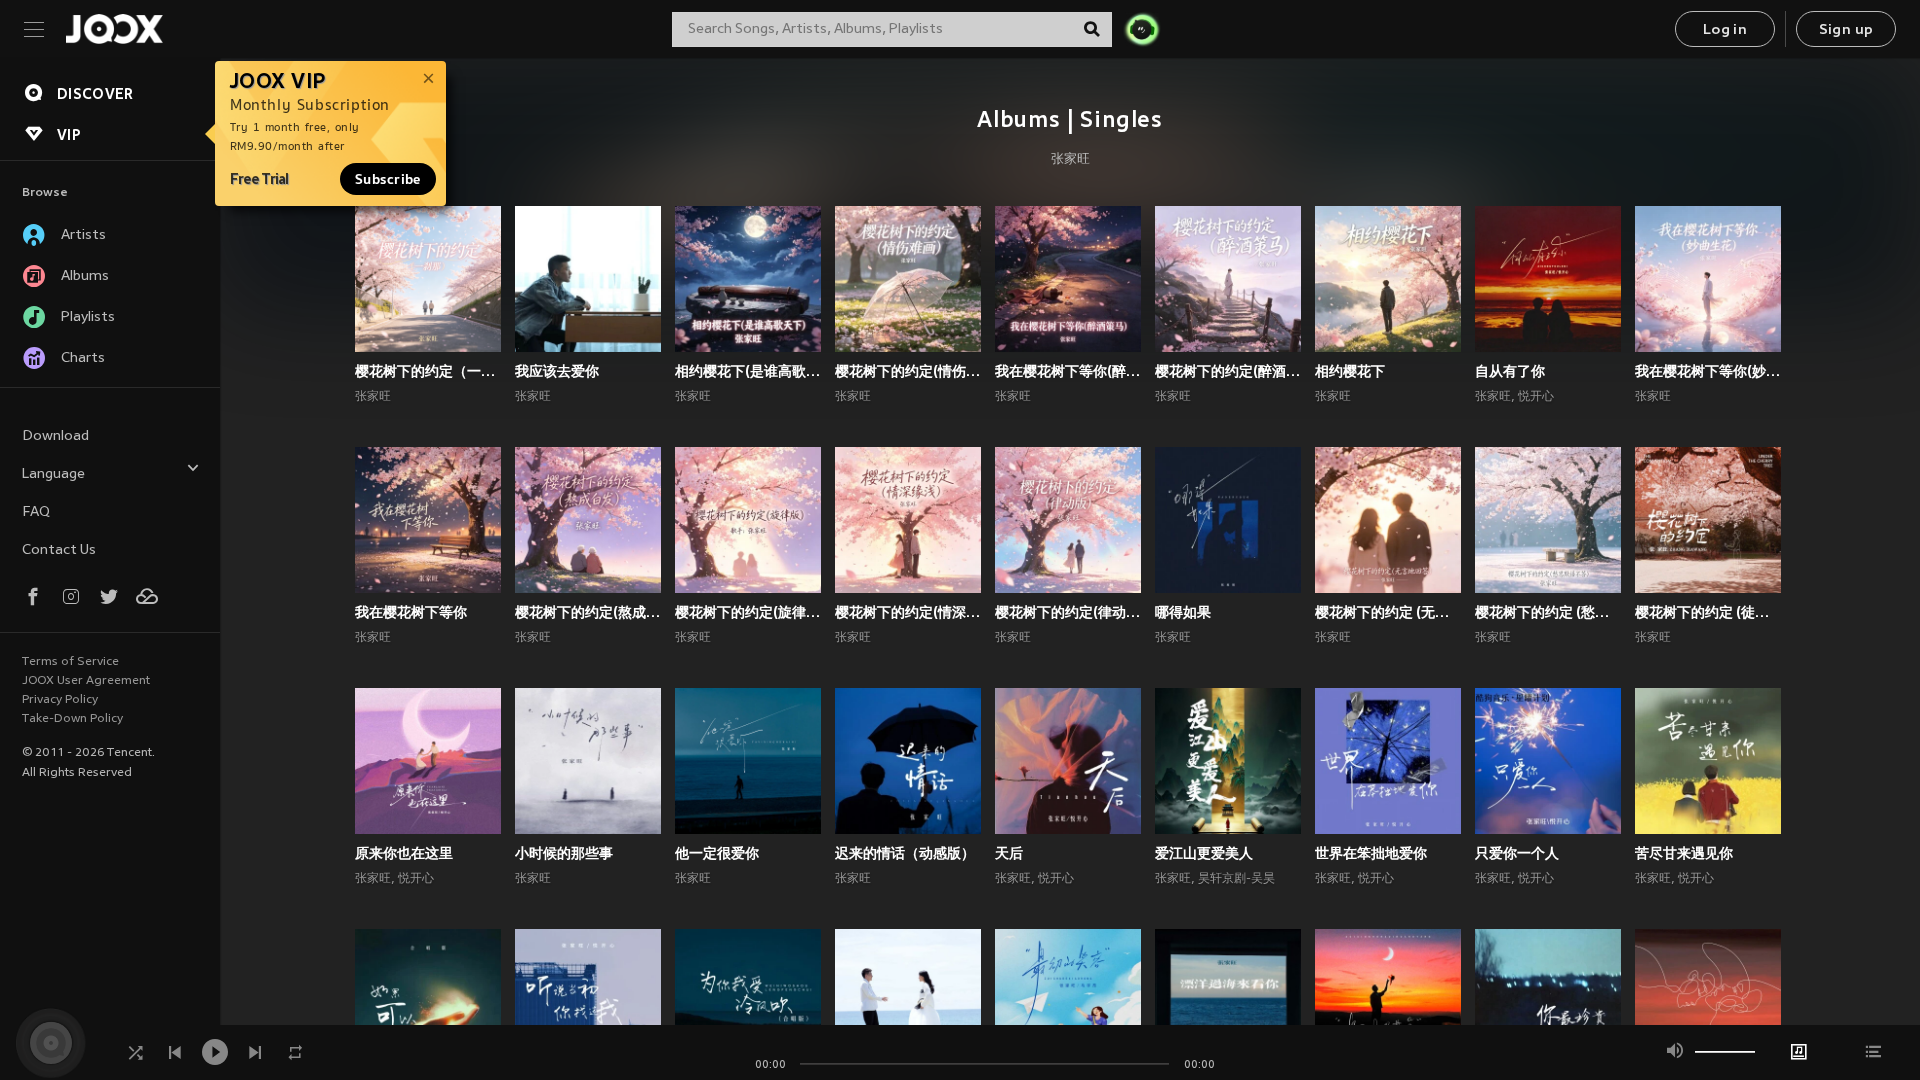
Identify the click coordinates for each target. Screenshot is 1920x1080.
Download (55, 436)
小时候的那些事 (564, 853)
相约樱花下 (1350, 371)
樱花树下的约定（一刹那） (428, 371)
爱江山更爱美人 (1204, 853)
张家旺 (1070, 160)
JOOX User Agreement (86, 681)
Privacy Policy (60, 700)
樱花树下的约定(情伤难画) (908, 371)
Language (53, 474)
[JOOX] (114, 29)
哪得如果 (1183, 612)
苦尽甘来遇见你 (1684, 853)
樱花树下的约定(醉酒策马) (1228, 371)
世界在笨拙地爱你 (1371, 853)
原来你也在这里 (404, 853)
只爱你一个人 (1517, 853)
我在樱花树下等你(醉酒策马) (1068, 371)
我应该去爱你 (557, 371)
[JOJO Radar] (1142, 29)
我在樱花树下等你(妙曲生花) (1708, 371)
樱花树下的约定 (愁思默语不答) (1548, 612)
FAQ (36, 512)
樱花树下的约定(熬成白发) (588, 612)
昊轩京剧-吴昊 (1236, 879)
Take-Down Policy (72, 719)
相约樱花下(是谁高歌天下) (748, 371)
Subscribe (388, 179)
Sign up (1846, 30)
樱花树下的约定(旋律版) (748, 612)
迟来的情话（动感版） (905, 853)
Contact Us (59, 550)
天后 (1009, 853)
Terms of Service (70, 662)
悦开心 (1536, 397)
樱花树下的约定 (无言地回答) (1388, 612)
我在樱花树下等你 (411, 612)
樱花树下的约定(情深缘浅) (908, 612)
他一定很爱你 (717, 853)
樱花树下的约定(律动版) (1068, 612)
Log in (1725, 30)
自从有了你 (1510, 371)
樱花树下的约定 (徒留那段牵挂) (1708, 612)
